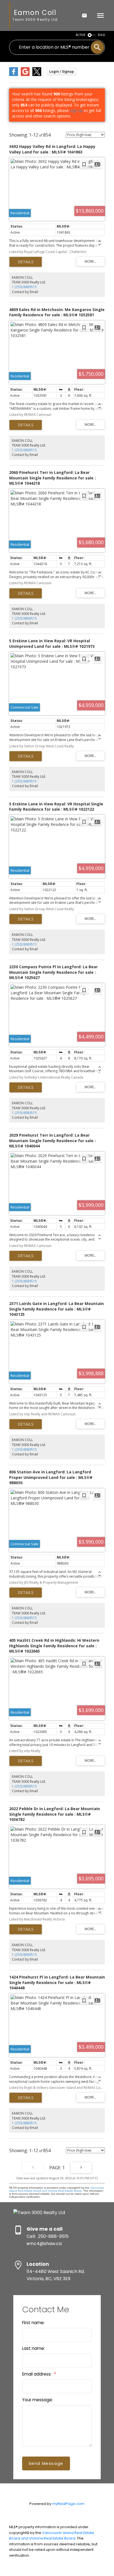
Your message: (37, 2400)
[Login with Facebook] (14, 75)
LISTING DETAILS (26, 262)
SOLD (101, 35)
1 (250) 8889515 (24, 287)
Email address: (37, 2374)
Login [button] (62, 71)
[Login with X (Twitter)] (37, 75)
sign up (76, 110)
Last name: (33, 2348)
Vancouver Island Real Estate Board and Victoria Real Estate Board (56, 2189)
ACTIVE (81, 35)
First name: (33, 2323)
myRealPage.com (68, 2504)
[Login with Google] (25, 75)
